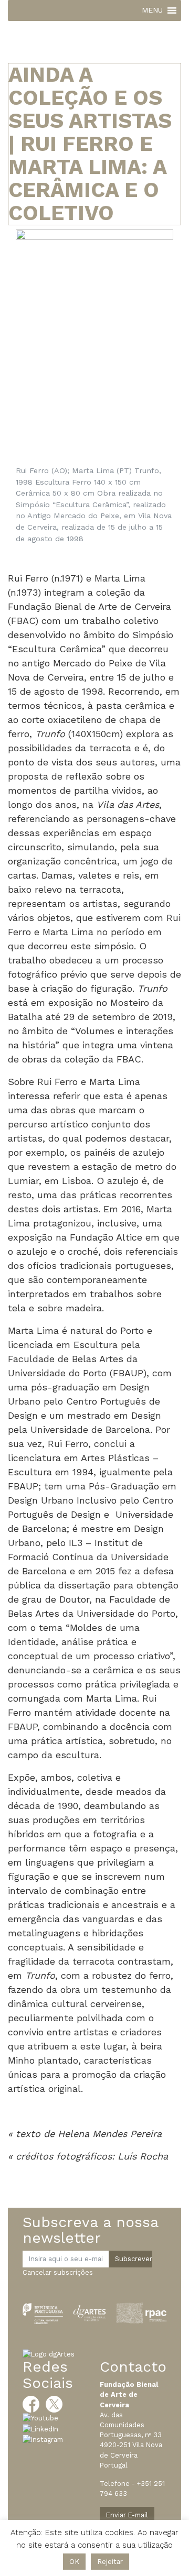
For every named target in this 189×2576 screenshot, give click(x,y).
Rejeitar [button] (110, 2562)
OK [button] (74, 2562)
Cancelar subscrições (58, 2272)
